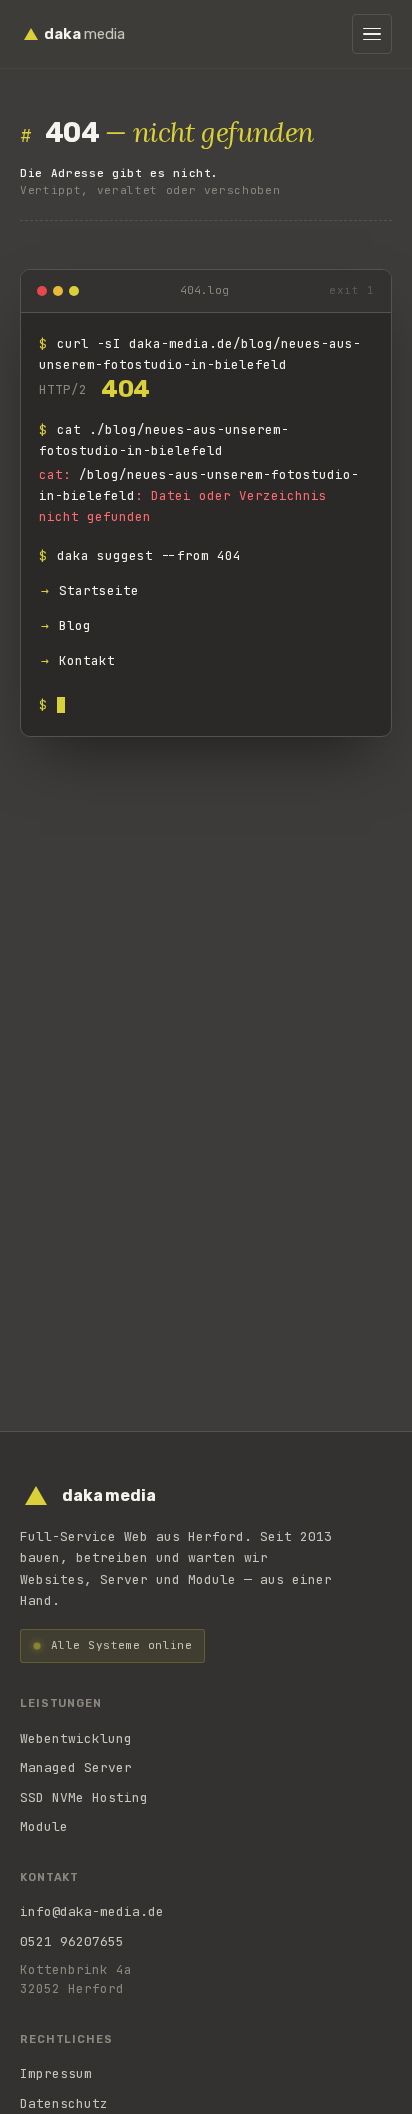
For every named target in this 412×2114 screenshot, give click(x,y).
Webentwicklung (76, 1738)
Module (44, 1826)
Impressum (56, 2073)
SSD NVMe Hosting (84, 1797)
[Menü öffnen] (372, 34)
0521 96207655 (72, 1941)
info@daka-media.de (92, 1911)
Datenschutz (64, 2103)
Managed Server (76, 1767)
